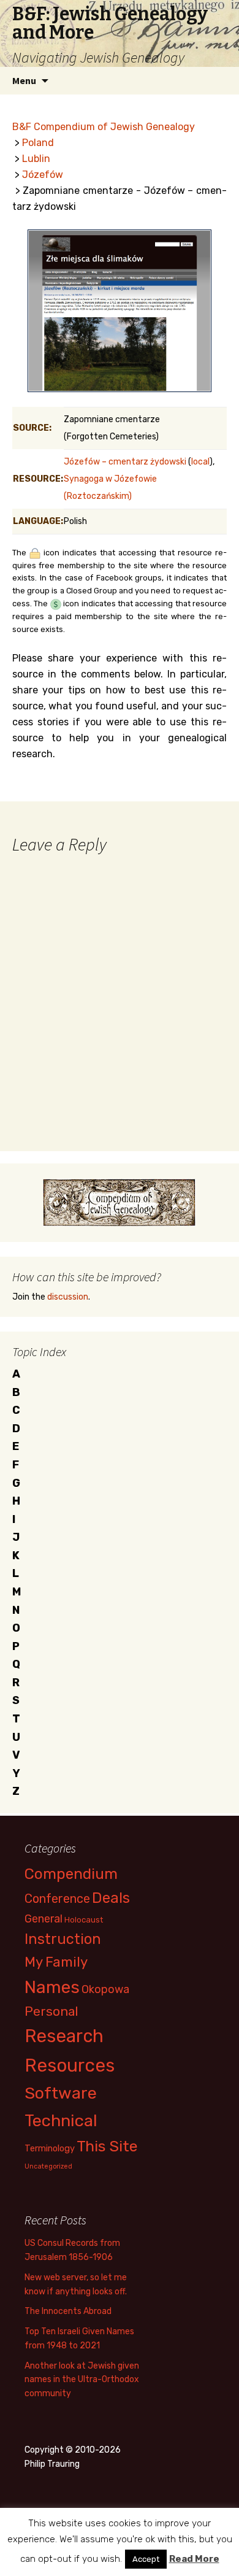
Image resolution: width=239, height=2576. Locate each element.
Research (64, 2036)
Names (52, 1987)
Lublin (36, 159)
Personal (51, 2011)
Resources (70, 2065)
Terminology (50, 2148)
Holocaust (84, 1920)
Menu (24, 80)
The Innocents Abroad (68, 2311)
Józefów (43, 175)
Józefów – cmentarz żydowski (125, 462)
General (44, 1919)
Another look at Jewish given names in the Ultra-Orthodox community (82, 2380)
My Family (56, 1962)
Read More (194, 2559)
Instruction (63, 1939)
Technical (61, 2121)
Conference (57, 1899)
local (200, 462)
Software (61, 2093)
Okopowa (105, 1989)
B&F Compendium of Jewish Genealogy (104, 127)
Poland (38, 143)
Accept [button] (146, 2559)
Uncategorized (48, 2166)
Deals (111, 1898)
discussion (68, 1297)
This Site (107, 2146)
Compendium (71, 1874)
